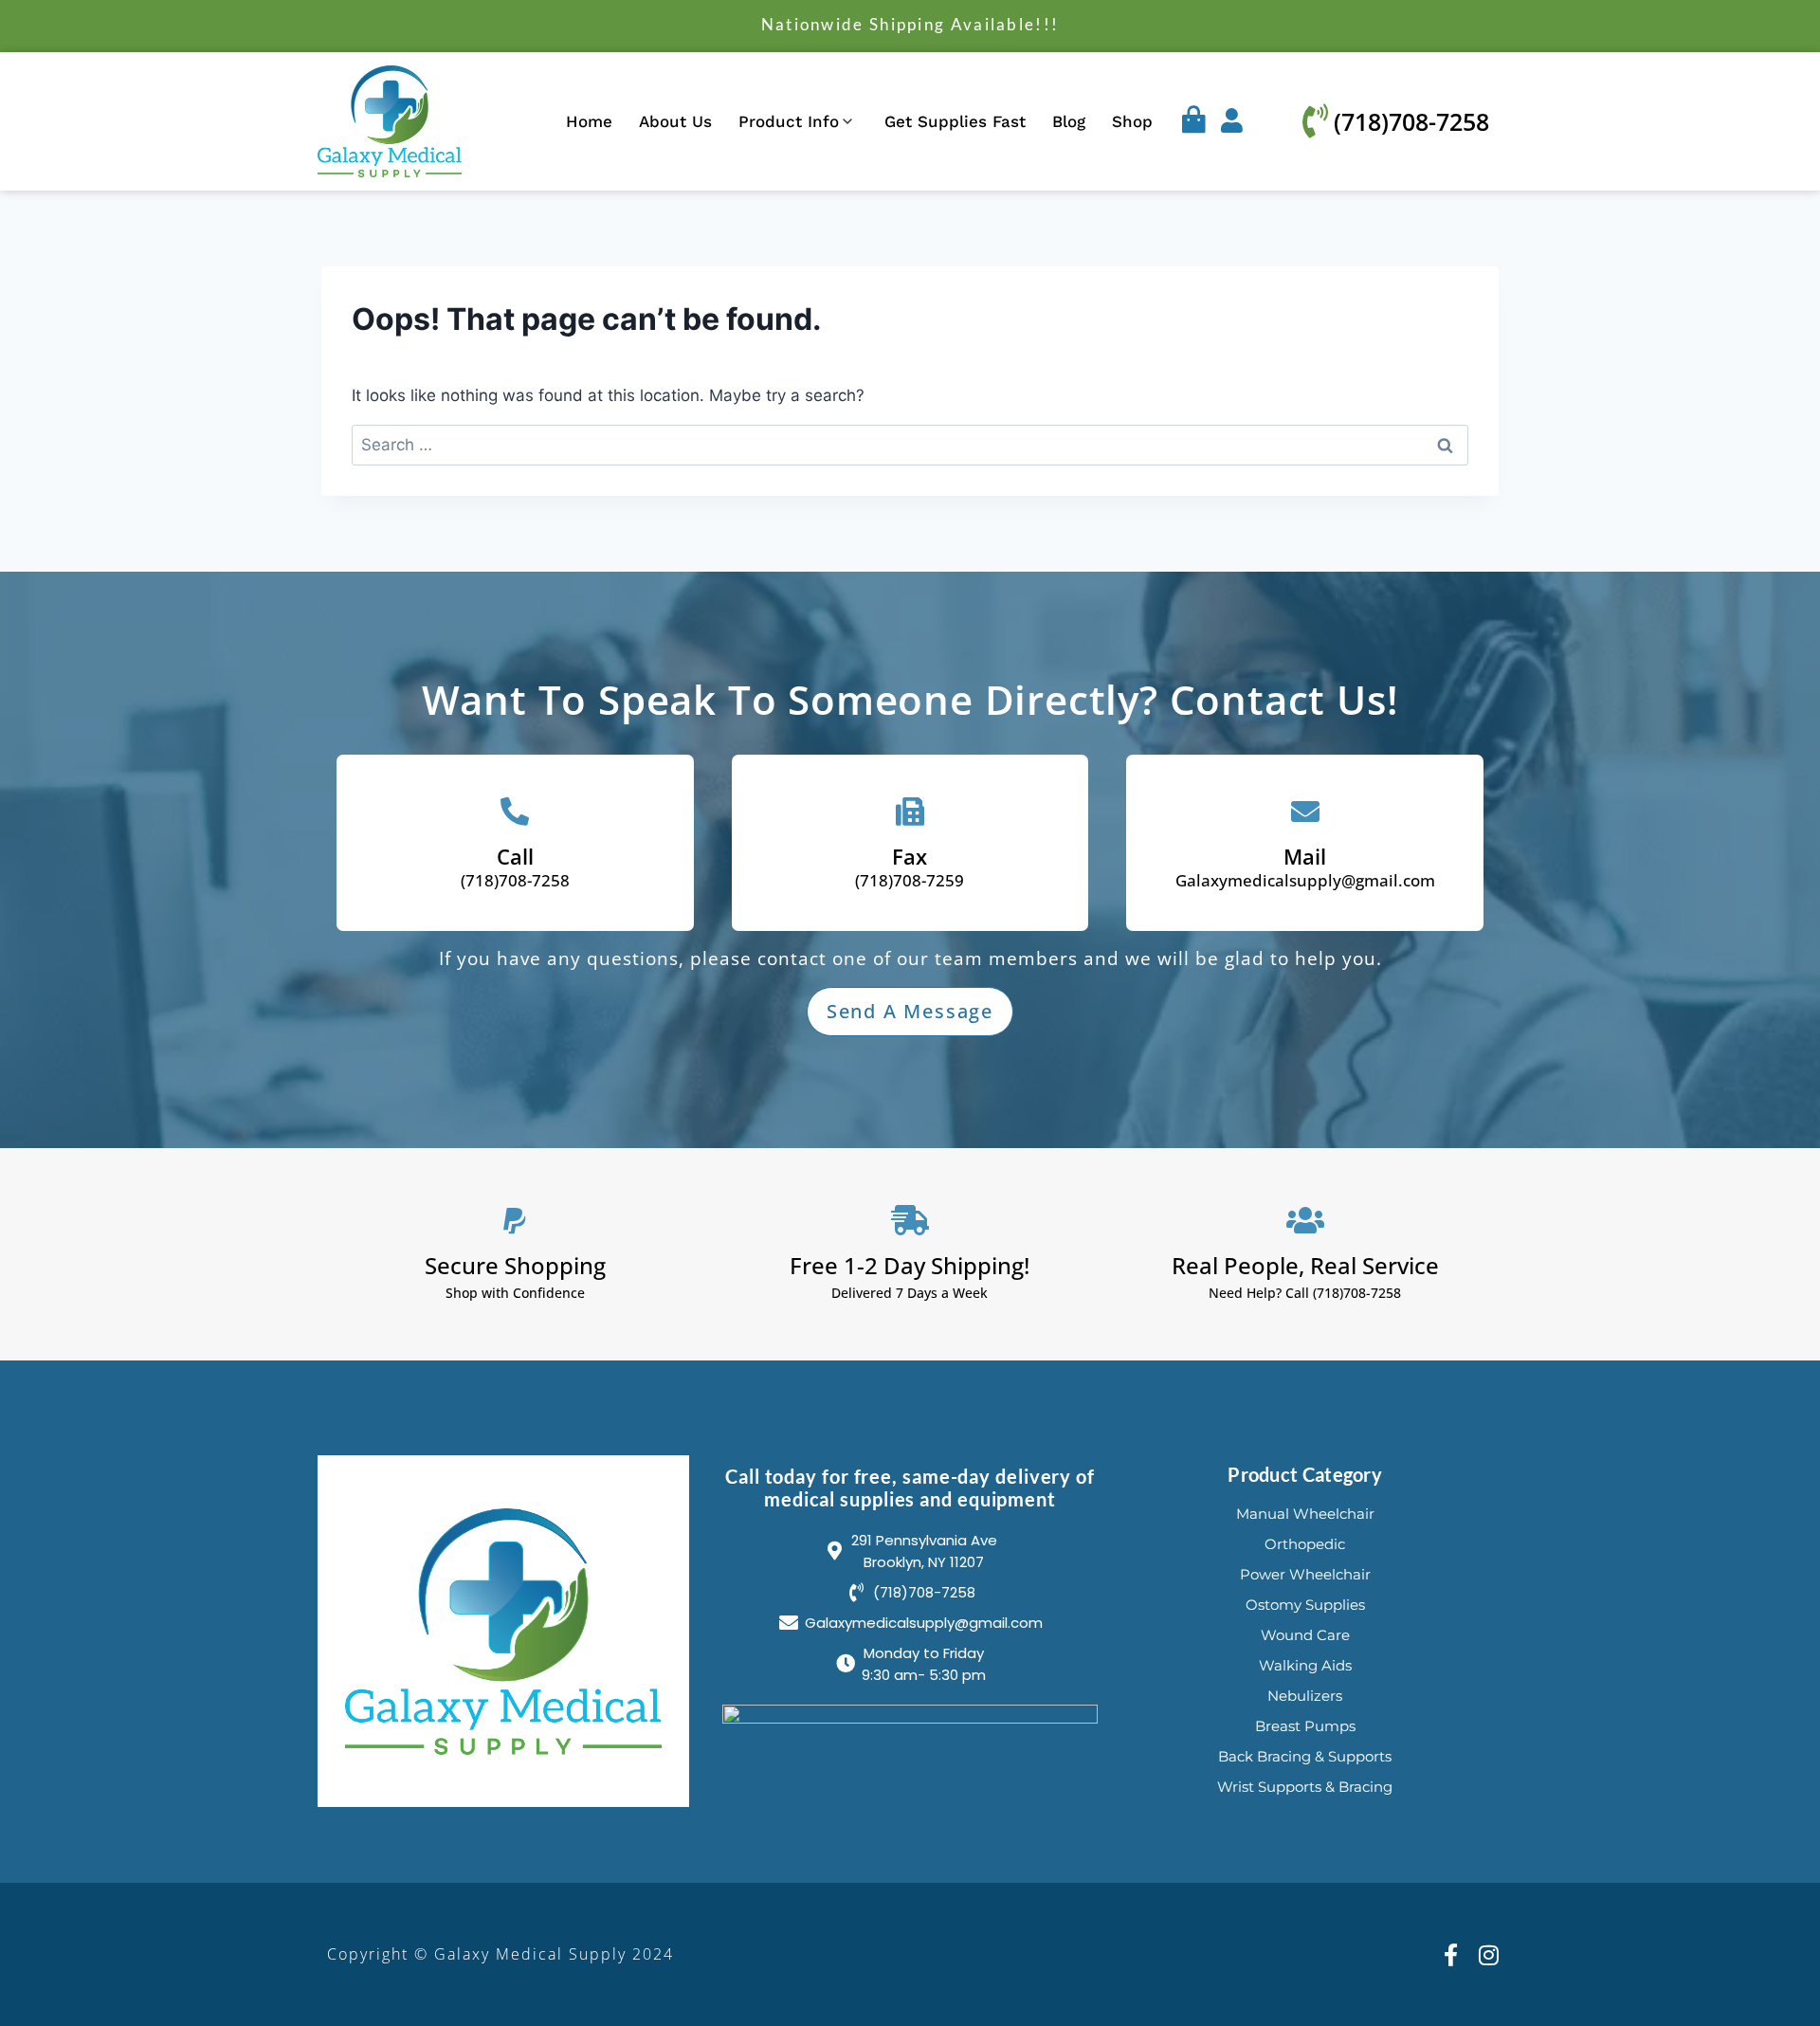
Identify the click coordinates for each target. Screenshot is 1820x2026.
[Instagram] (1489, 1954)
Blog (1069, 121)
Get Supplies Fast (955, 121)
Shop (1132, 121)
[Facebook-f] (1451, 1954)
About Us (675, 121)
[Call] (515, 812)
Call (515, 856)
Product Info (789, 121)
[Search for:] (910, 445)
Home (589, 121)
